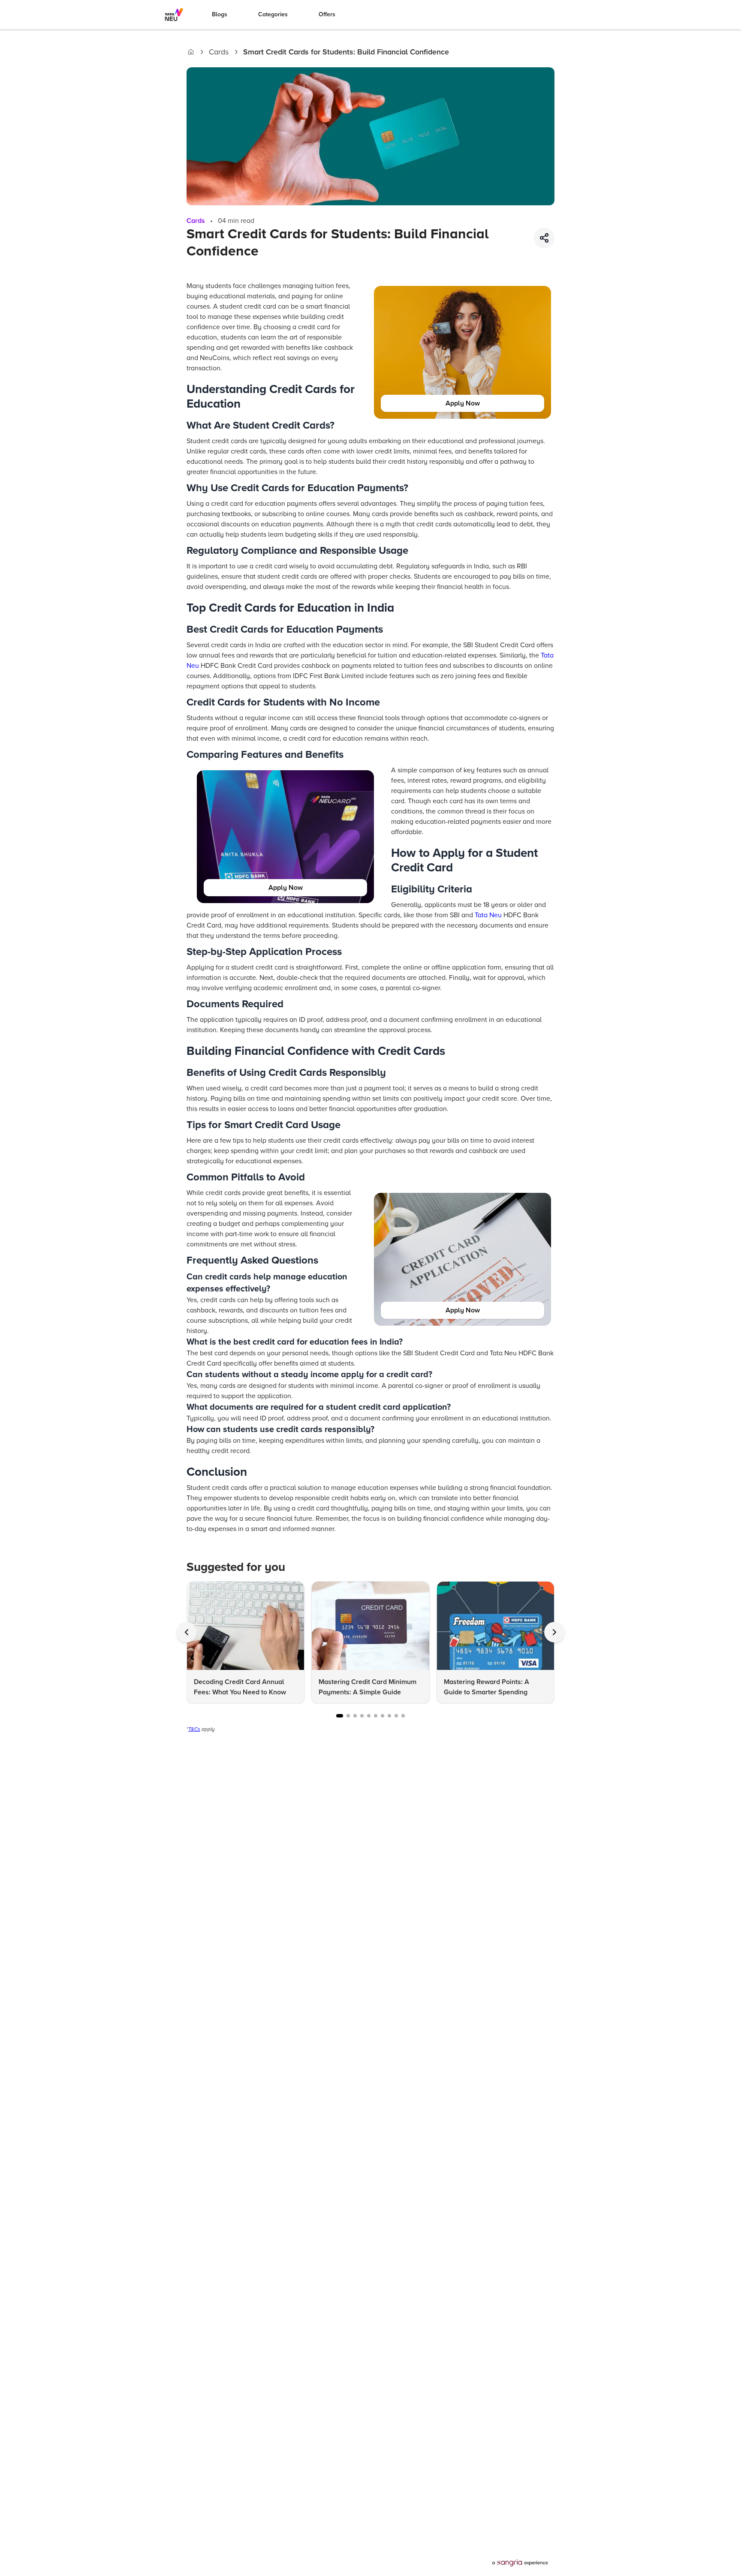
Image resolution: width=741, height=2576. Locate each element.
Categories (273, 14)
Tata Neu (488, 915)
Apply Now (463, 403)
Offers (327, 14)
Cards (219, 52)
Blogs (220, 14)
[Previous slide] (187, 1632)
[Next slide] (554, 1632)
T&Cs (194, 1729)
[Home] (191, 52)
